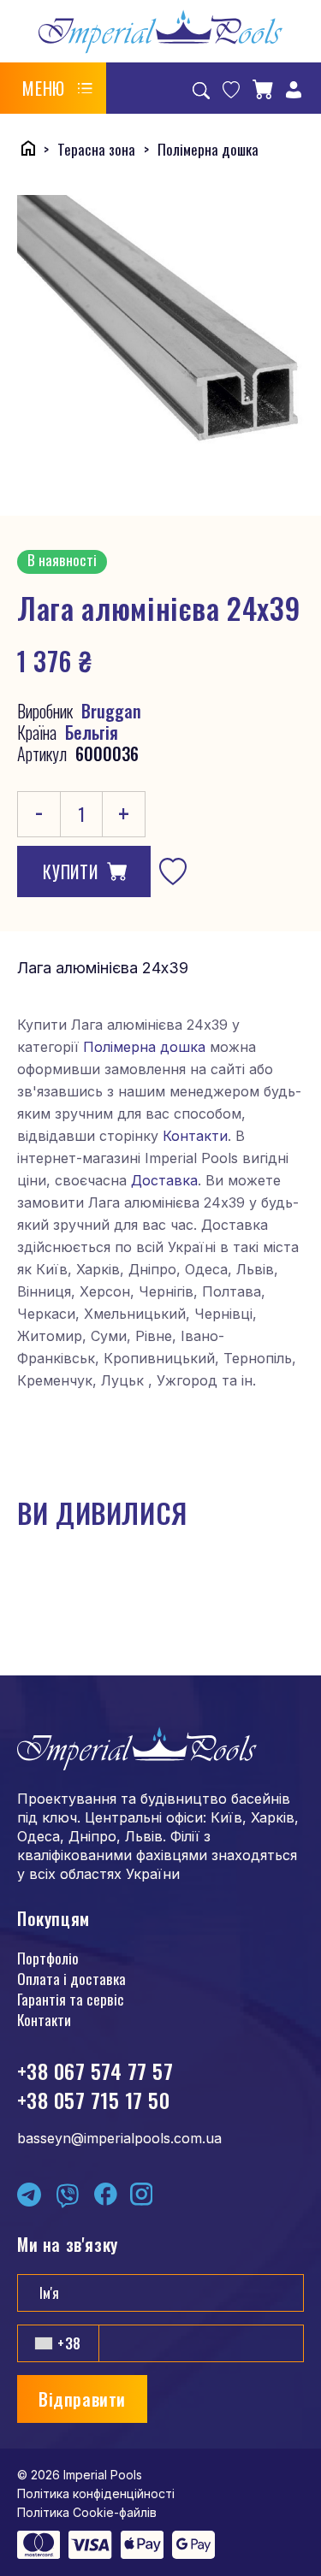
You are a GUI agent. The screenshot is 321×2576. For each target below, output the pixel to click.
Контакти (195, 1136)
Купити (71, 871)
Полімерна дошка (144, 1047)
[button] (57, 88)
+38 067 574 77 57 (95, 2071)
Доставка (164, 1180)
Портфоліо (48, 1958)
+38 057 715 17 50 (93, 2100)
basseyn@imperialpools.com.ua (119, 2138)
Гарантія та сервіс (71, 1999)
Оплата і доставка (71, 1979)
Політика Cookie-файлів (87, 2512)
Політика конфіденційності (96, 2493)
